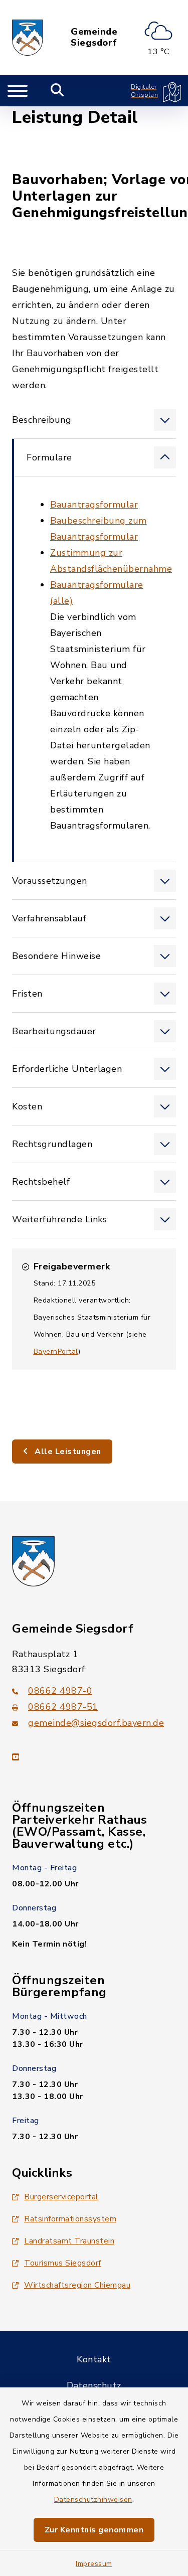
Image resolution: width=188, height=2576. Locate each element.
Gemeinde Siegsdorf (94, 37)
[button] (94, 420)
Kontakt (94, 2359)
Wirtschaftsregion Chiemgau (77, 2285)
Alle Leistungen (67, 1452)
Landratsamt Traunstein (69, 2241)
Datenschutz (94, 2385)
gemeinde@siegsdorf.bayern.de (96, 1723)
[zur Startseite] (28, 38)
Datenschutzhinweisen (93, 2500)
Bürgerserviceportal (61, 2197)
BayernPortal (56, 1351)
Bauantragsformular (94, 505)
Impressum (94, 2564)
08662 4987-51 (63, 1707)
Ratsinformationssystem (70, 2219)
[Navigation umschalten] (18, 91)
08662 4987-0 (60, 1691)
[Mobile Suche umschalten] (57, 91)
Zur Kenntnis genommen (94, 2530)
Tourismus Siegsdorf (63, 2263)
